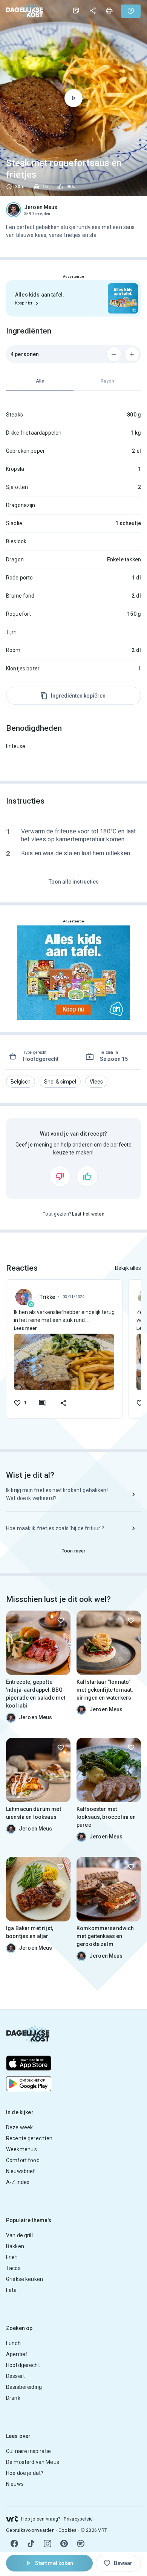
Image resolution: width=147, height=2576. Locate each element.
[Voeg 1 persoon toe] (132, 354)
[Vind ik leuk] (87, 1176)
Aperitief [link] (17, 2354)
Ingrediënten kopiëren (78, 696)
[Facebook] (14, 2544)
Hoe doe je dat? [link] (25, 2473)
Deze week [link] (19, 2127)
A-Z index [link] (18, 2182)
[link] (24, 11)
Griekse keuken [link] (24, 2279)
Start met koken (54, 2563)
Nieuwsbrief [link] (21, 2171)
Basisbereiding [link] (24, 2387)
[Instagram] (47, 2544)
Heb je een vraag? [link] (41, 2519)
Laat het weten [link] (88, 1214)
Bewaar (123, 2563)
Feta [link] (11, 2290)
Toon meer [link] (73, 1551)
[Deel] (93, 11)
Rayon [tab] (107, 381)
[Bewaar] (61, 1620)
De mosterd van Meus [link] (33, 2462)
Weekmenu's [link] (22, 2149)
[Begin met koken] (73, 98)
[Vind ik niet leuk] (60, 1176)
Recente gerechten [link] (29, 2138)
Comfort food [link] (23, 2160)
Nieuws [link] (15, 2484)
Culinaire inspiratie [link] (28, 2451)
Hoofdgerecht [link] (23, 2365)
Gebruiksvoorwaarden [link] (30, 2530)
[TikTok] (31, 2544)
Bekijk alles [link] (128, 1268)
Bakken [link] (15, 2246)
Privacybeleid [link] (78, 2519)
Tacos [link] (13, 2268)
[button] (21, 1082)
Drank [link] (13, 2398)
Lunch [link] (13, 2343)
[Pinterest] (64, 2544)
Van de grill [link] (19, 2235)
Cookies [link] (68, 2530)
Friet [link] (11, 2257)
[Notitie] (76, 11)
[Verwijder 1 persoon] (114, 354)
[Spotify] (81, 2544)
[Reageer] (42, 1403)
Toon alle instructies (74, 882)
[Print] (109, 11)
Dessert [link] (15, 2376)
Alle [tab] (40, 381)
